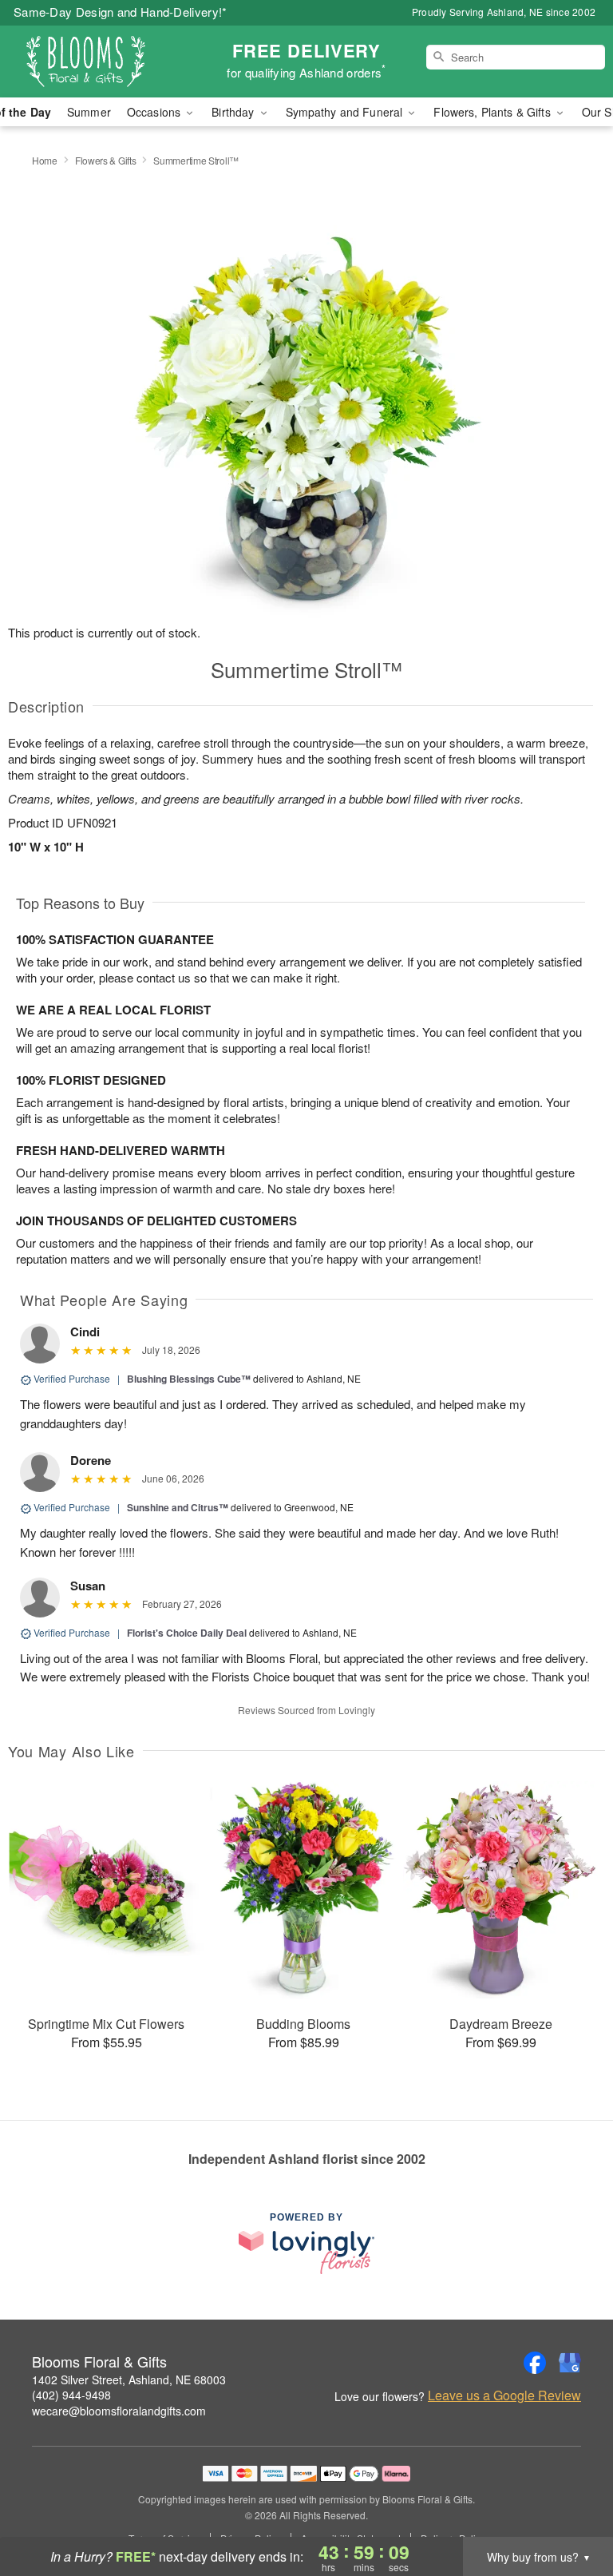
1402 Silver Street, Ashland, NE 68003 (129, 2380)
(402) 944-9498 (71, 2395)
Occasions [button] (155, 112)
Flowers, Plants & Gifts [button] (493, 112)
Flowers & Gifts (106, 160)
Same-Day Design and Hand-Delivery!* (121, 12)
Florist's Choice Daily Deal (187, 1633)
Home (45, 160)
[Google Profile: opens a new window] (570, 2363)
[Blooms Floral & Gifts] (105, 62)
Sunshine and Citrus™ (178, 1507)
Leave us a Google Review (504, 2395)
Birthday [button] (234, 112)
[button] (571, 2508)
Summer (89, 112)
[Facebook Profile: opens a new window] (535, 2363)
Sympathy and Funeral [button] (346, 112)
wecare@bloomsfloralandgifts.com (119, 2411)
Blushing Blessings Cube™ (189, 1379)
